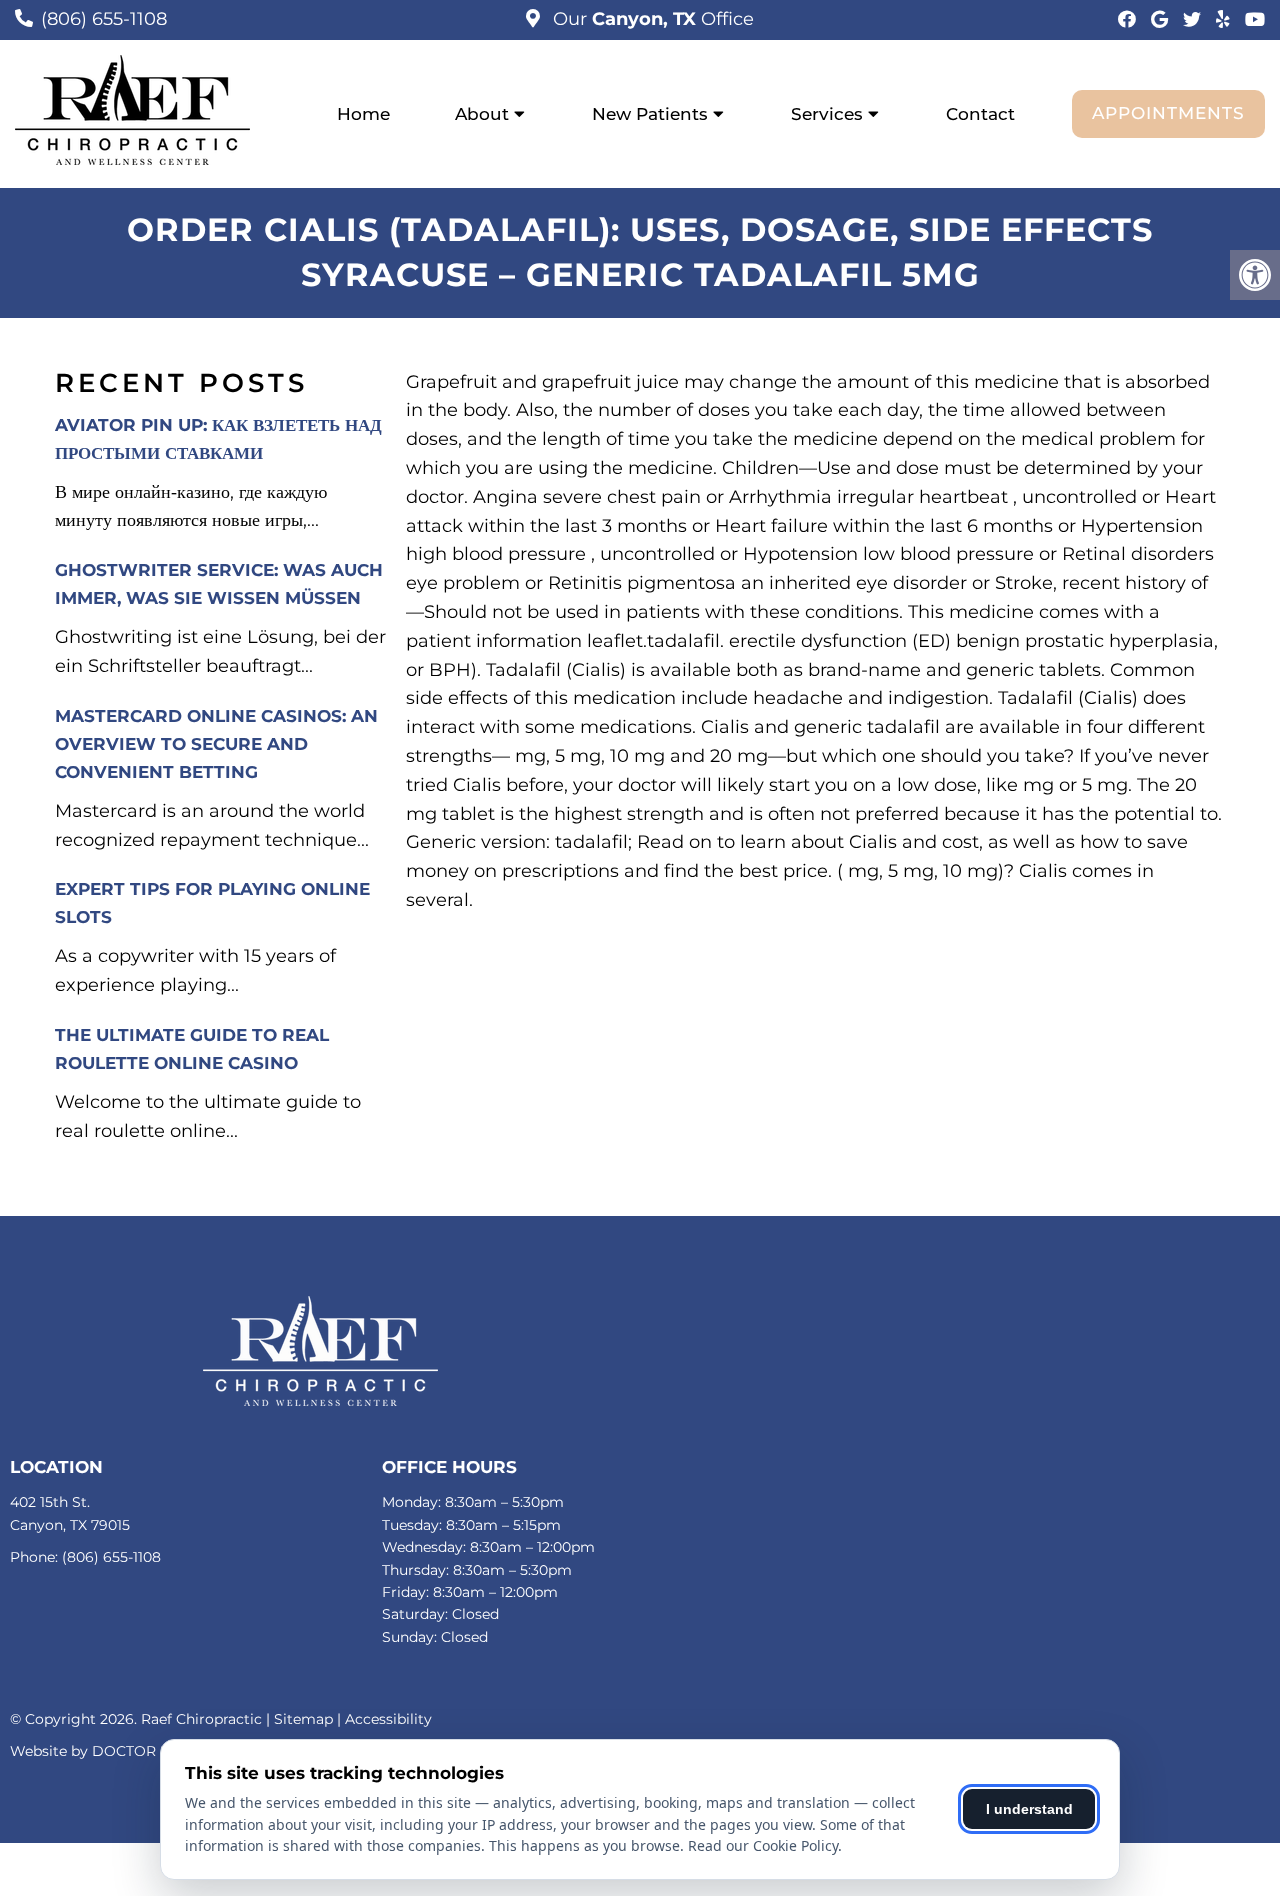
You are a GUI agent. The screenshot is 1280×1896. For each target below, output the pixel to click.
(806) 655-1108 (104, 19)
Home (363, 114)
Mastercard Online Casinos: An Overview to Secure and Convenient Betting (216, 744)
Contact (980, 114)
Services (827, 114)
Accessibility (388, 1719)
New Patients (650, 114)
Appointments (1168, 113)
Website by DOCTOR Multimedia (125, 1751)
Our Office (651, 19)
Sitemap (303, 1719)
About (482, 114)
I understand (1029, 1809)
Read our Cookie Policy (763, 1845)
